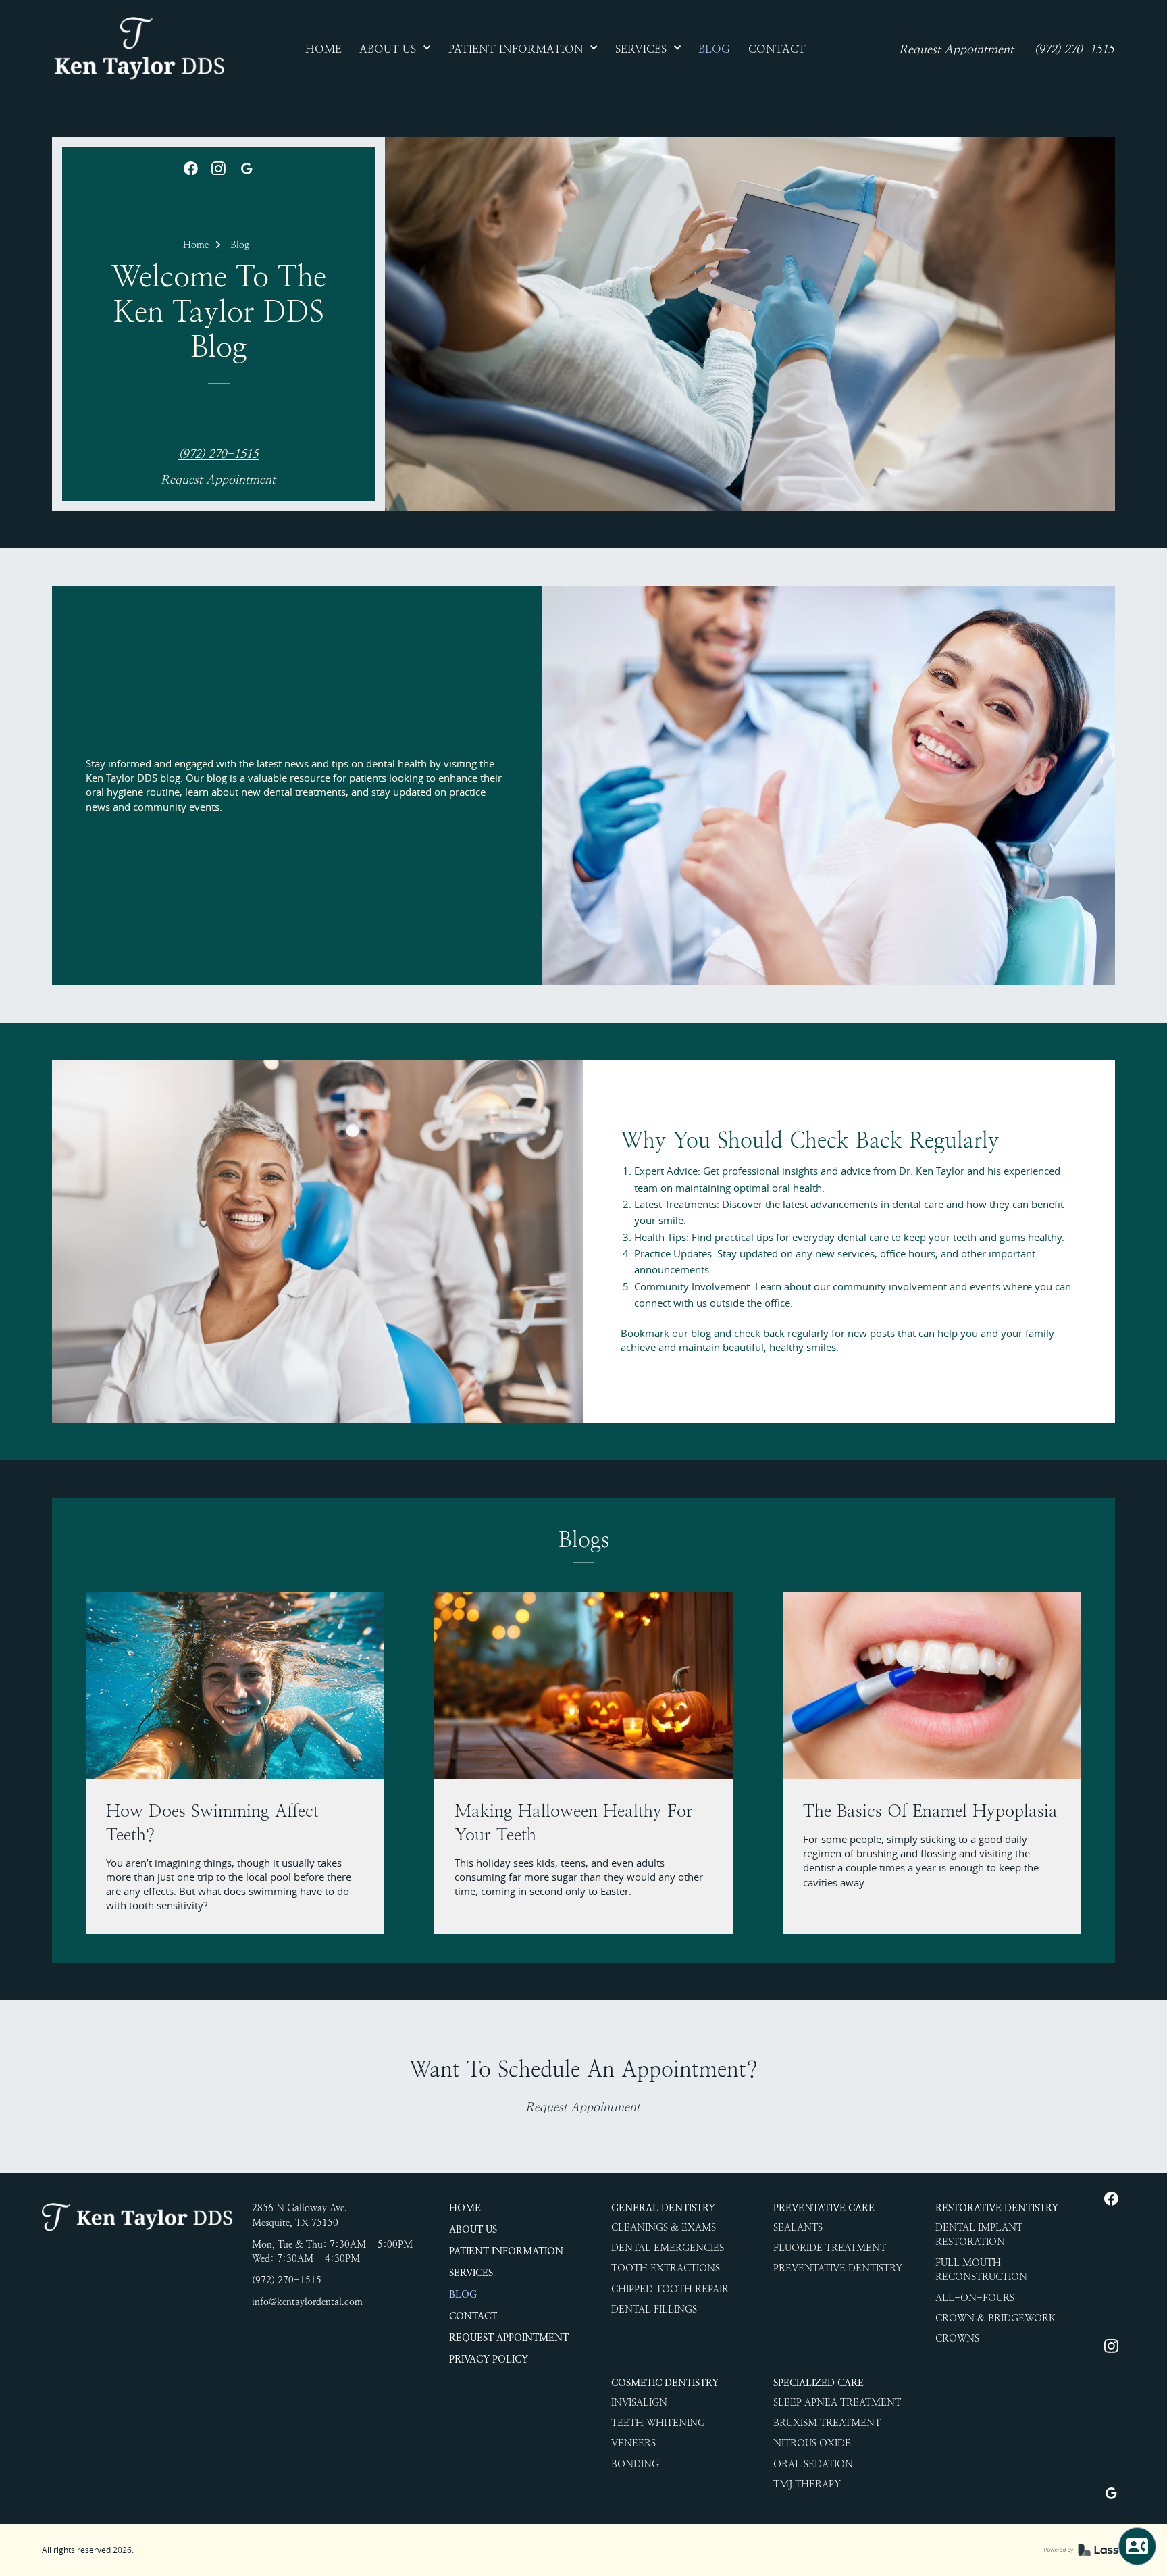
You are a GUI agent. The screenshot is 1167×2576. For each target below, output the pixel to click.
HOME (465, 2208)
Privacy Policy (489, 2359)
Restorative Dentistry (997, 2208)
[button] (395, 49)
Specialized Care (819, 2383)
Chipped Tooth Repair (670, 2289)
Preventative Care (824, 2208)
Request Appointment (956, 50)
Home (196, 245)
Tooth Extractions (666, 2268)
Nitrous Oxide (812, 2443)
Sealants (798, 2227)
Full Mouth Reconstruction (981, 2270)
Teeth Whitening (658, 2423)
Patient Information (506, 2251)
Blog (240, 245)
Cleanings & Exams (664, 2227)
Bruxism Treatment (827, 2423)
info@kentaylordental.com (307, 2302)
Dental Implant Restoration (979, 2235)
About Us (473, 2229)
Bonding (635, 2464)
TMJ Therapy (807, 2484)
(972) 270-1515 (1074, 50)
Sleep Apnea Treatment (837, 2402)
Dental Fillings (654, 2309)
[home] (138, 49)
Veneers (633, 2443)
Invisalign (639, 2402)
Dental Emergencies (668, 2248)
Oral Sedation (813, 2464)
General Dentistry (663, 2208)
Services (471, 2273)
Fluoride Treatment (830, 2248)
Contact (473, 2316)
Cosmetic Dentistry (665, 2383)
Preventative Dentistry (838, 2268)
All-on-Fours (975, 2298)
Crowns (957, 2338)
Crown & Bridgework (995, 2318)
